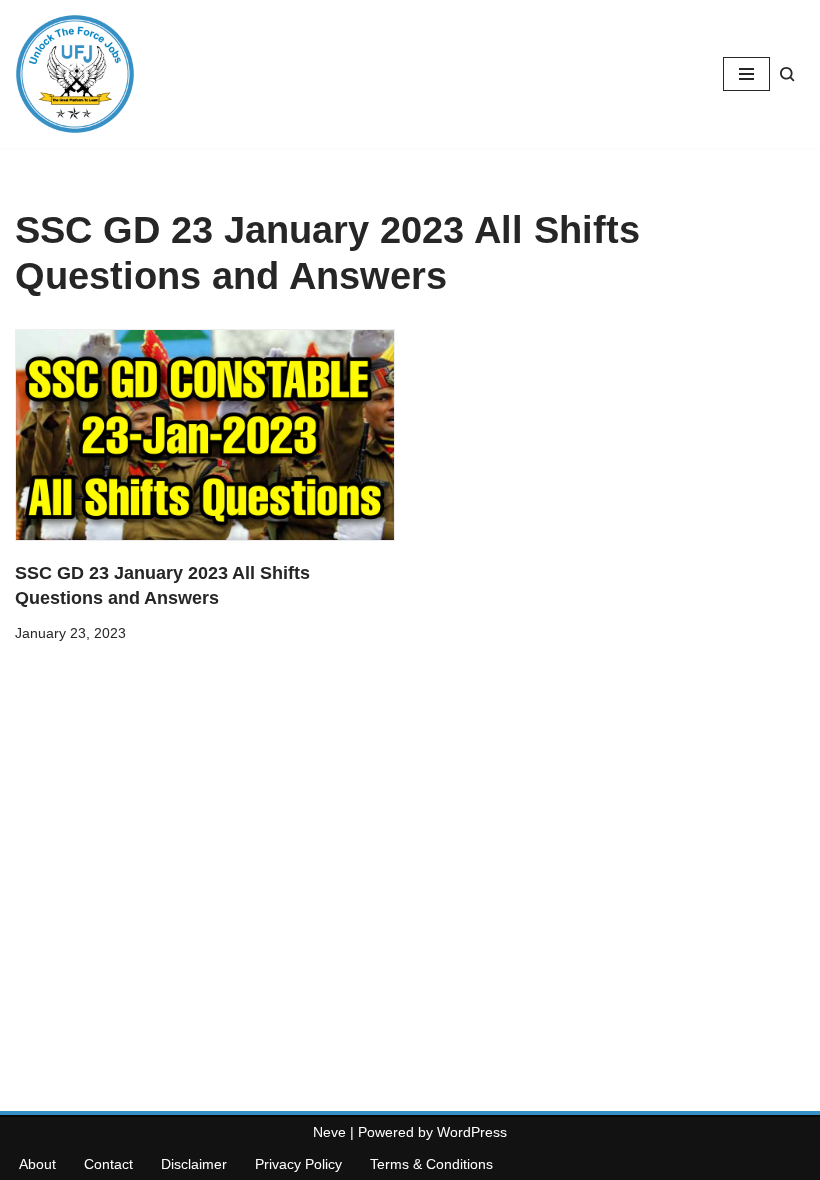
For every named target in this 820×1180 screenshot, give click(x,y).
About (37, 1164)
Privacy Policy (298, 1164)
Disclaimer (194, 1164)
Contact (108, 1164)
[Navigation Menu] (746, 74)
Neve (329, 1132)
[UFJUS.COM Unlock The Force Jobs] (75, 74)
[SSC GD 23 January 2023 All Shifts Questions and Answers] (205, 435)
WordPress (472, 1132)
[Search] (787, 74)
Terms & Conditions (431, 1164)
